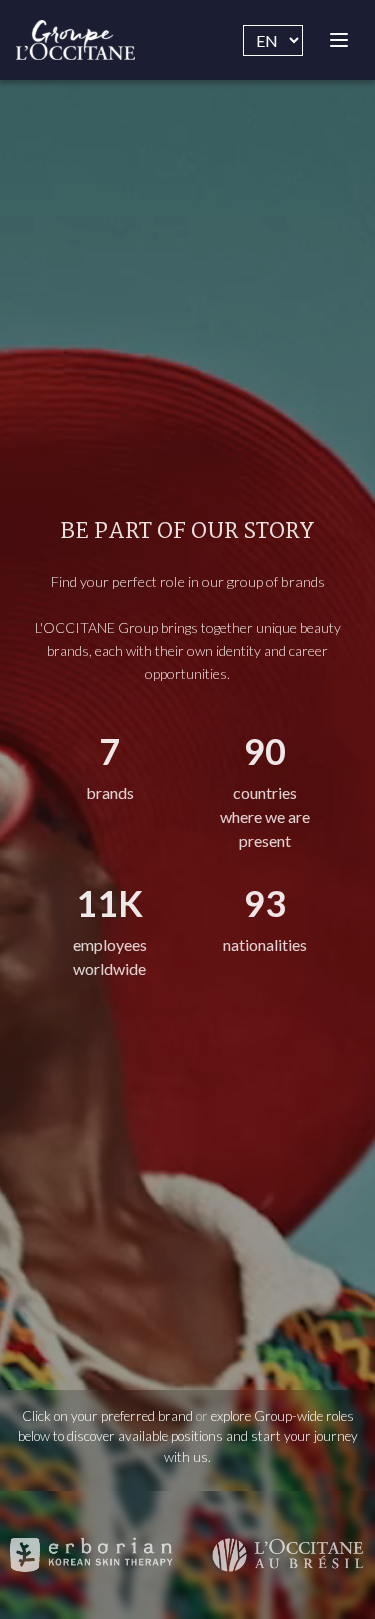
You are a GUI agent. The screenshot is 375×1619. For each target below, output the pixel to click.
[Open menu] (339, 40)
